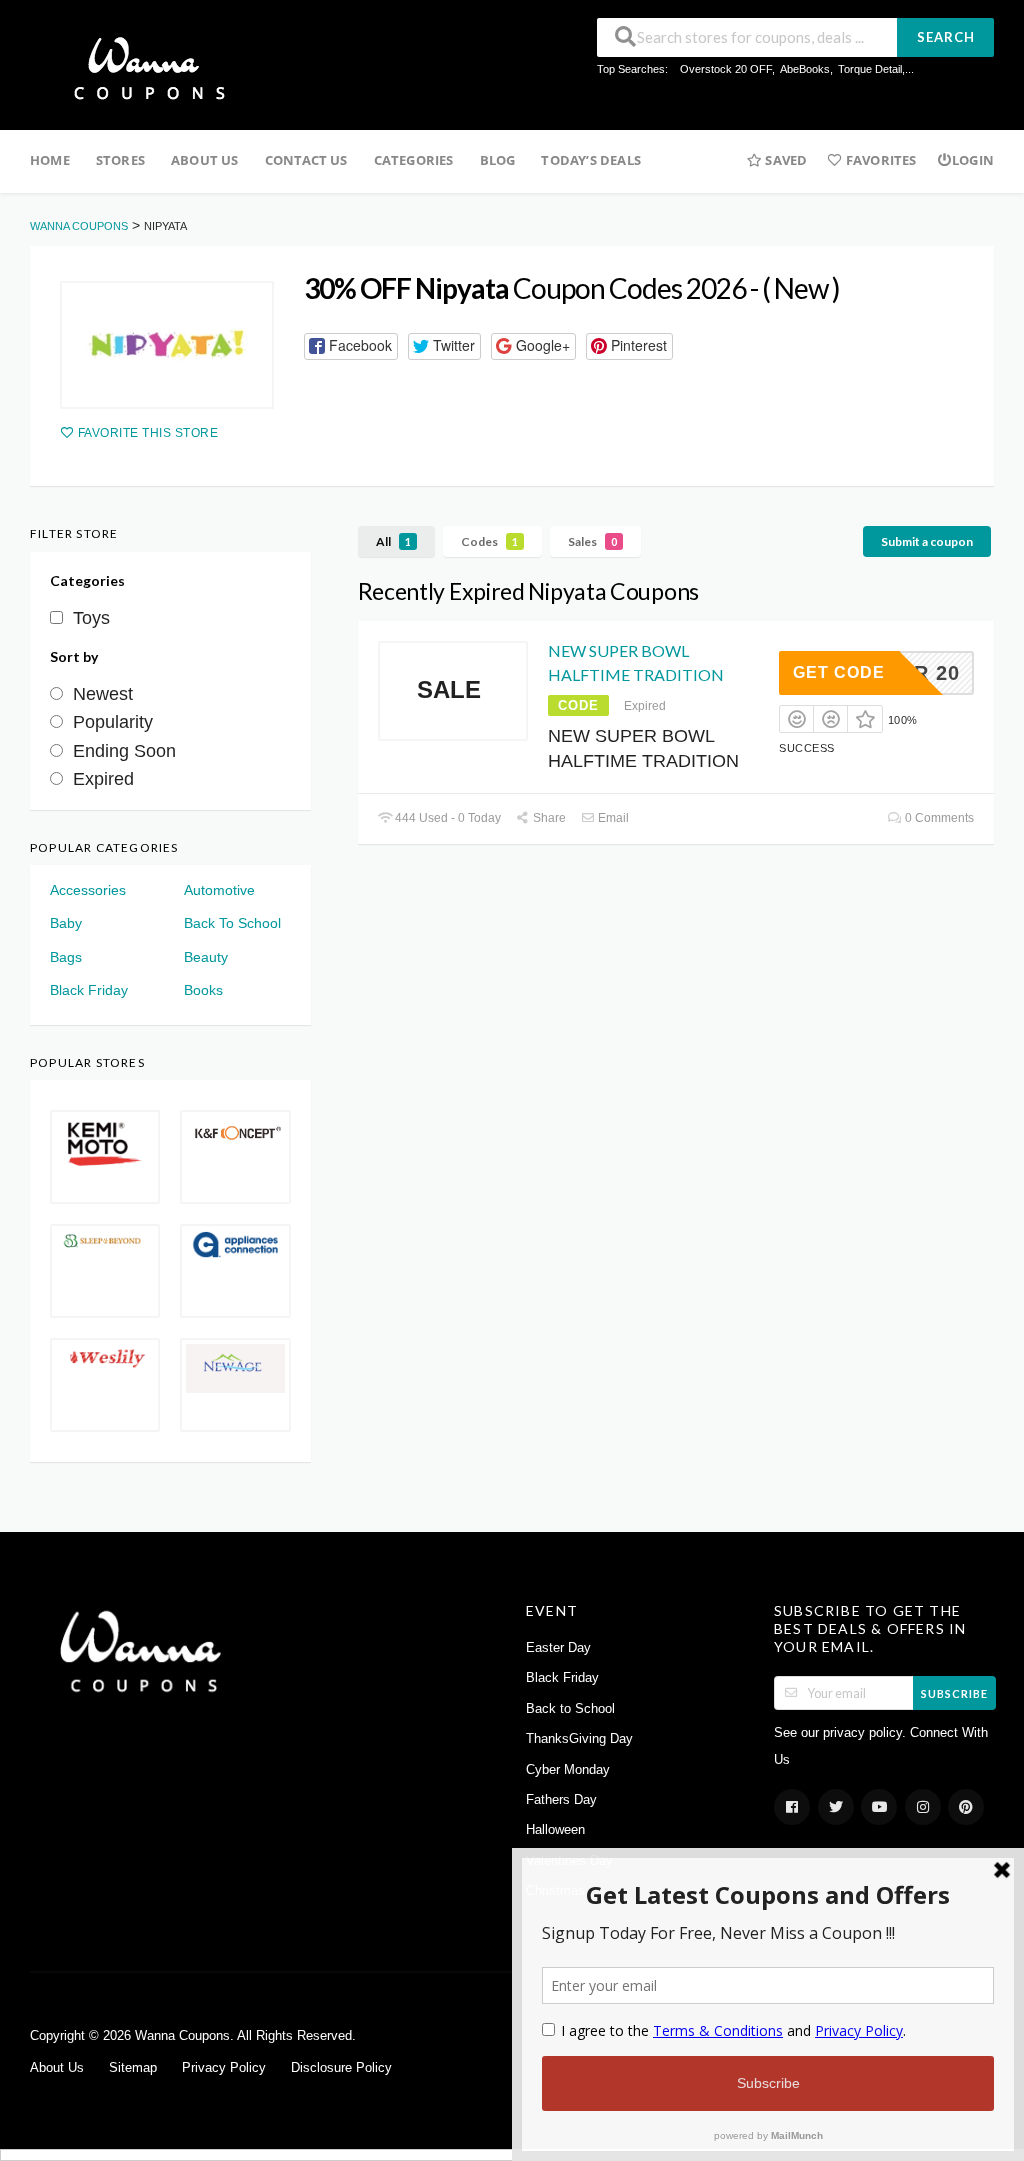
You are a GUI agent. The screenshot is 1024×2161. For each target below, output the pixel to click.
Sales (592, 541)
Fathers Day (561, 1800)
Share (548, 818)
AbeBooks (805, 69)
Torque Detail (870, 69)
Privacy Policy (224, 2068)
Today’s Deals (591, 160)
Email (612, 818)
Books (203, 990)
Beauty (206, 957)
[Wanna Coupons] (143, 67)
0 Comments (938, 818)
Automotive (219, 890)
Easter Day (558, 1648)
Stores (120, 160)
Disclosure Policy (341, 2068)
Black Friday (89, 990)
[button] (351, 346)
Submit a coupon (927, 541)
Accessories (88, 890)
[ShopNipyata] (167, 345)
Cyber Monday (568, 1770)
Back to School (570, 1709)
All (393, 541)
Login (973, 160)
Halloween (555, 1830)
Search (946, 37)
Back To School (232, 923)
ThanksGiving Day (579, 1739)
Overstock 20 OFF (726, 69)
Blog (498, 160)
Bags (66, 957)
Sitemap (133, 2068)
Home (50, 160)
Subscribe (954, 1693)
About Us (205, 160)
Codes (489, 541)
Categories (414, 160)
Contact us (306, 160)
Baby (66, 923)
